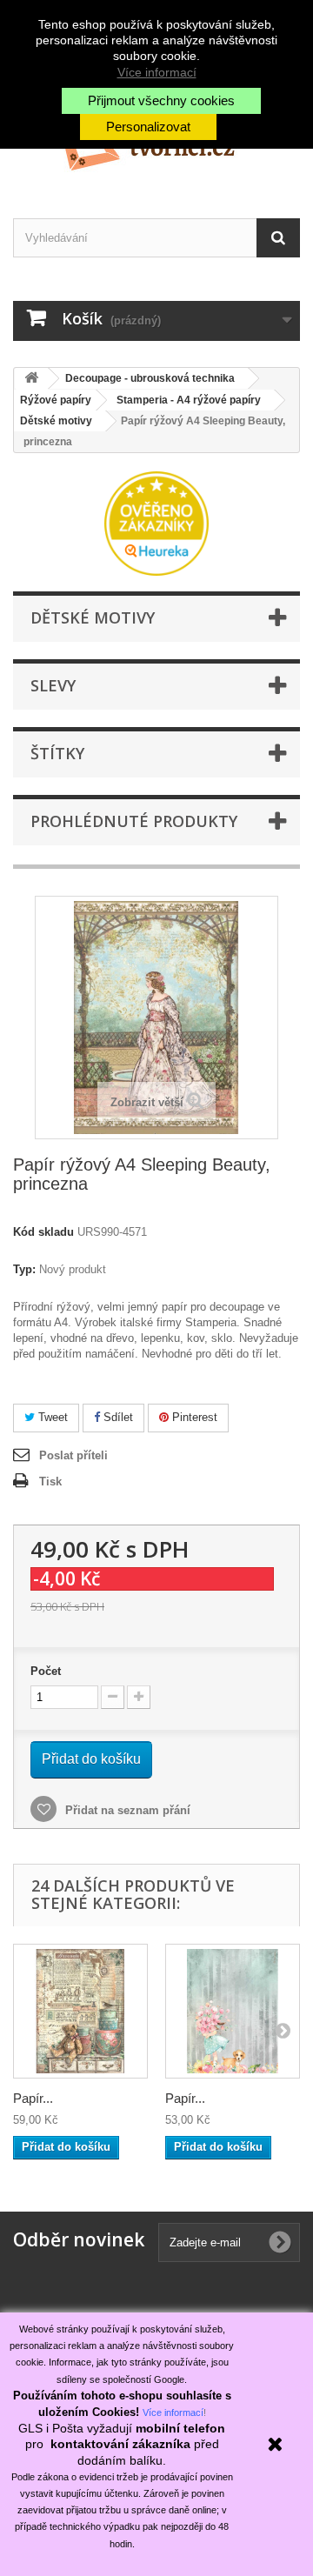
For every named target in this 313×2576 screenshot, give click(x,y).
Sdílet (117, 1417)
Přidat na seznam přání (126, 1810)
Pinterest (193, 1417)
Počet (46, 1671)
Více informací (157, 72)
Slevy (53, 685)
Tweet (51, 1417)
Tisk (50, 1482)
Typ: (24, 1269)
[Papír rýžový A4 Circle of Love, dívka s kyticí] (233, 2011)
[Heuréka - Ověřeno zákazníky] (156, 522)
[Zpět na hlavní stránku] (31, 379)
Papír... (33, 2098)
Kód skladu (43, 1232)
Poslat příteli (73, 1455)
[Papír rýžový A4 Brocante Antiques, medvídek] (80, 2011)
